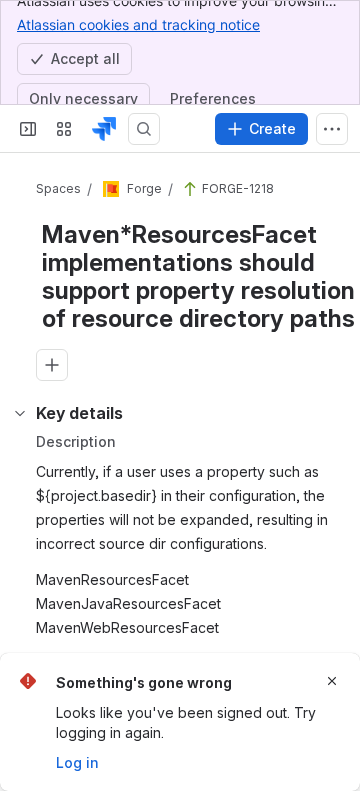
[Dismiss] (332, 681)
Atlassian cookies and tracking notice (138, 24)
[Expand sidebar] (28, 129)
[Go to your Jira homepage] (104, 129)
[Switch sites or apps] (64, 129)
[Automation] (142, 458)
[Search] (144, 129)
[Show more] (332, 129)
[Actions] (320, 190)
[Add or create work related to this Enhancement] (52, 414)
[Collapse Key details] (20, 502)
